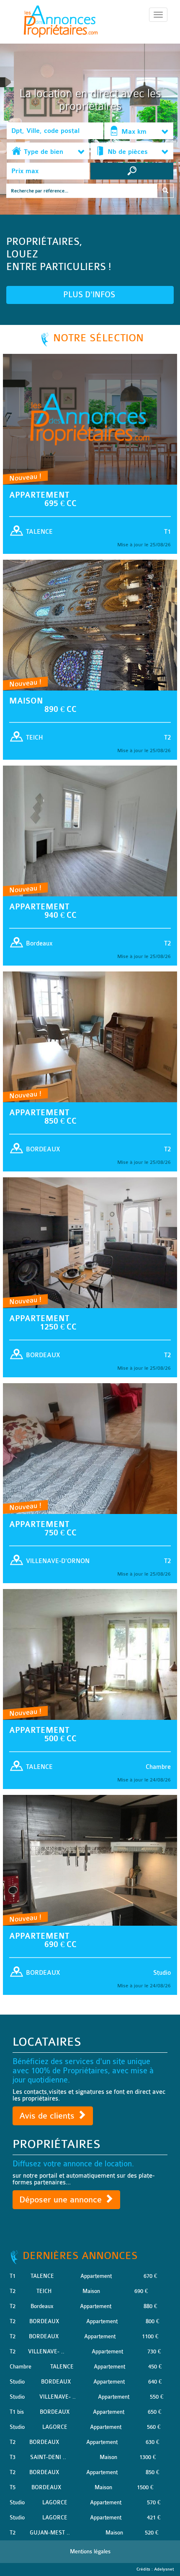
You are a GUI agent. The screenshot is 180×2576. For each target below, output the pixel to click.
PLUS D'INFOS (90, 295)
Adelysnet (164, 2569)
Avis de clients (48, 2116)
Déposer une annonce (62, 2200)
